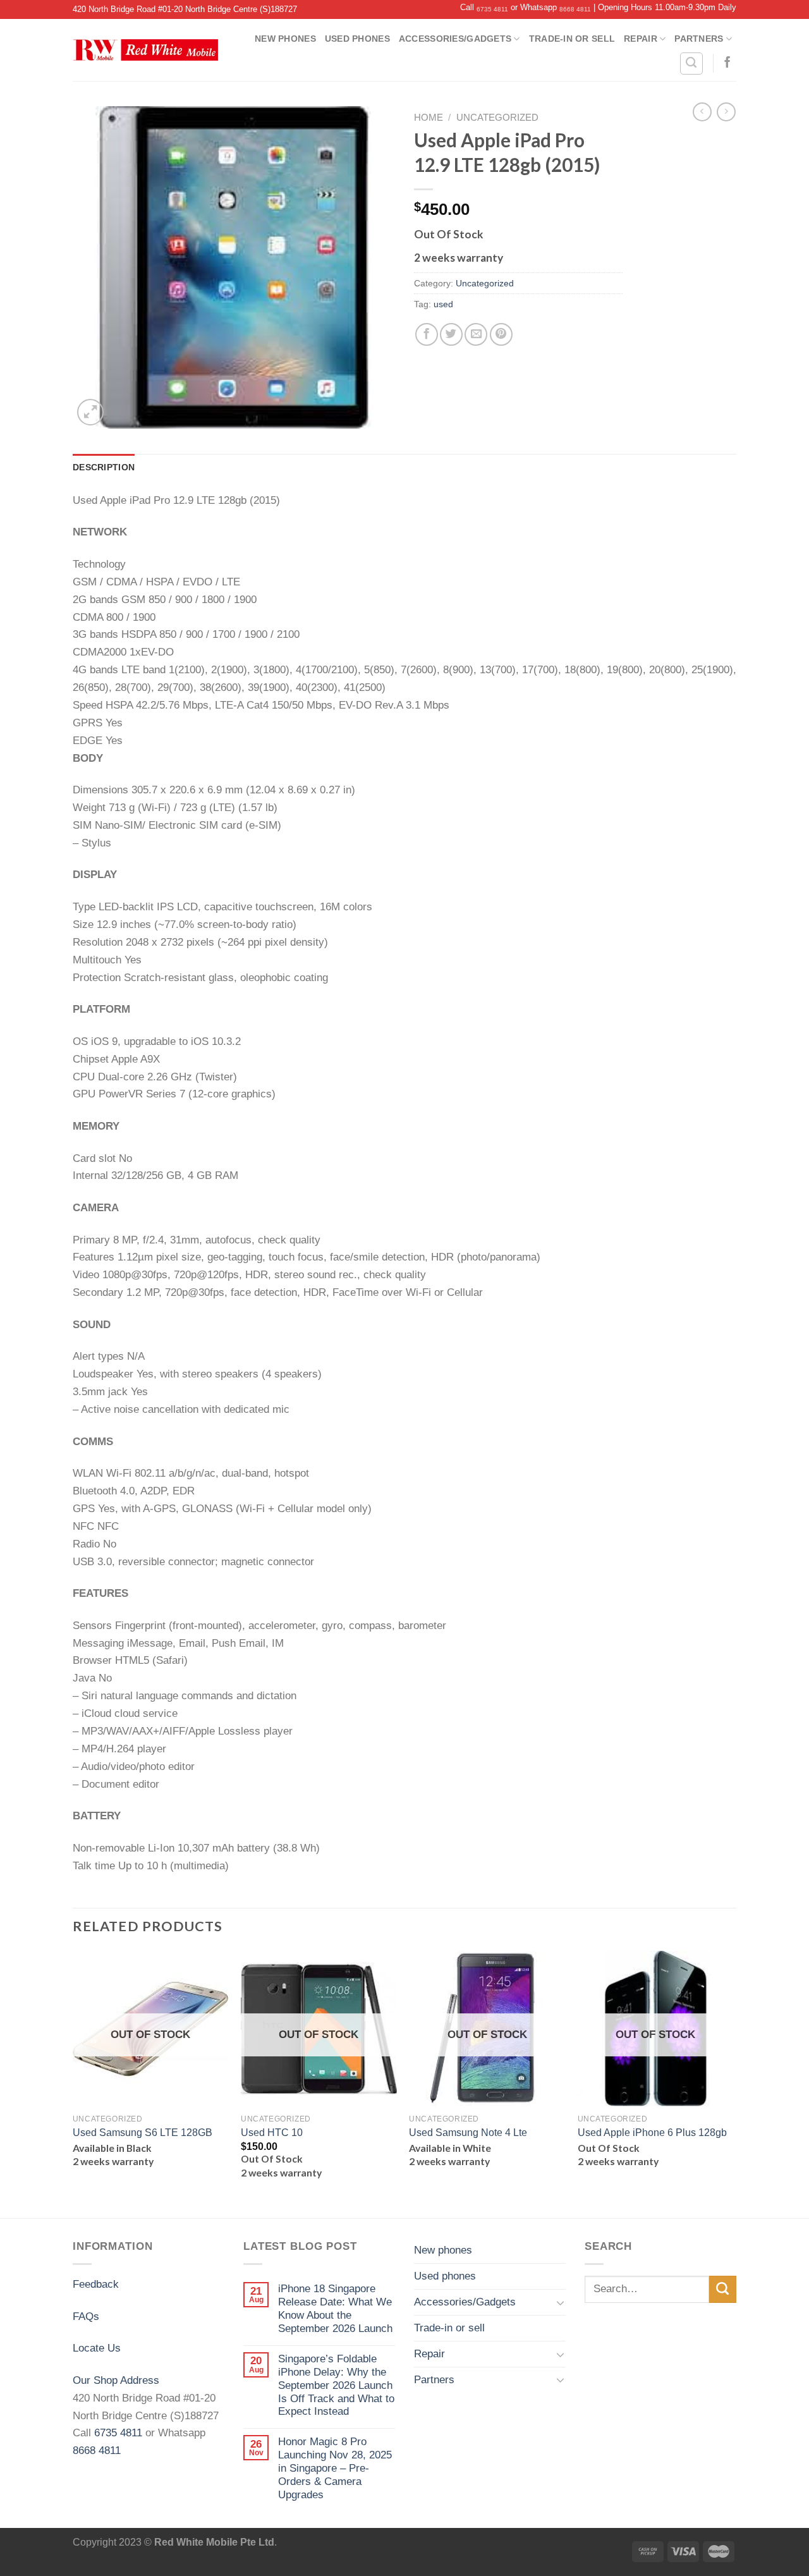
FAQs (86, 2316)
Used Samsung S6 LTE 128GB (143, 2133)
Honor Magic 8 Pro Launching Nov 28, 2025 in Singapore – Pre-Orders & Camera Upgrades (335, 2468)
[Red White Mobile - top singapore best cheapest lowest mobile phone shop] (145, 50)
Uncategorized (497, 118)
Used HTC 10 (272, 2133)
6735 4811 (492, 9)
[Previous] (73, 2083)
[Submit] (723, 2289)
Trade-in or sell (572, 39)
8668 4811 (575, 9)
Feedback (96, 2284)
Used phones (357, 39)
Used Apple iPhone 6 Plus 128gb (652, 2133)
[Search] (691, 64)
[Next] (733, 2083)
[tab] (104, 467)
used (443, 304)
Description (104, 467)
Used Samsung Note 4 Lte (468, 2133)
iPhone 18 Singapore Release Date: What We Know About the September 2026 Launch (335, 2308)
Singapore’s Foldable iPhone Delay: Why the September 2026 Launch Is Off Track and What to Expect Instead (336, 2385)
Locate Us (97, 2348)
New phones (285, 39)
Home (429, 118)
